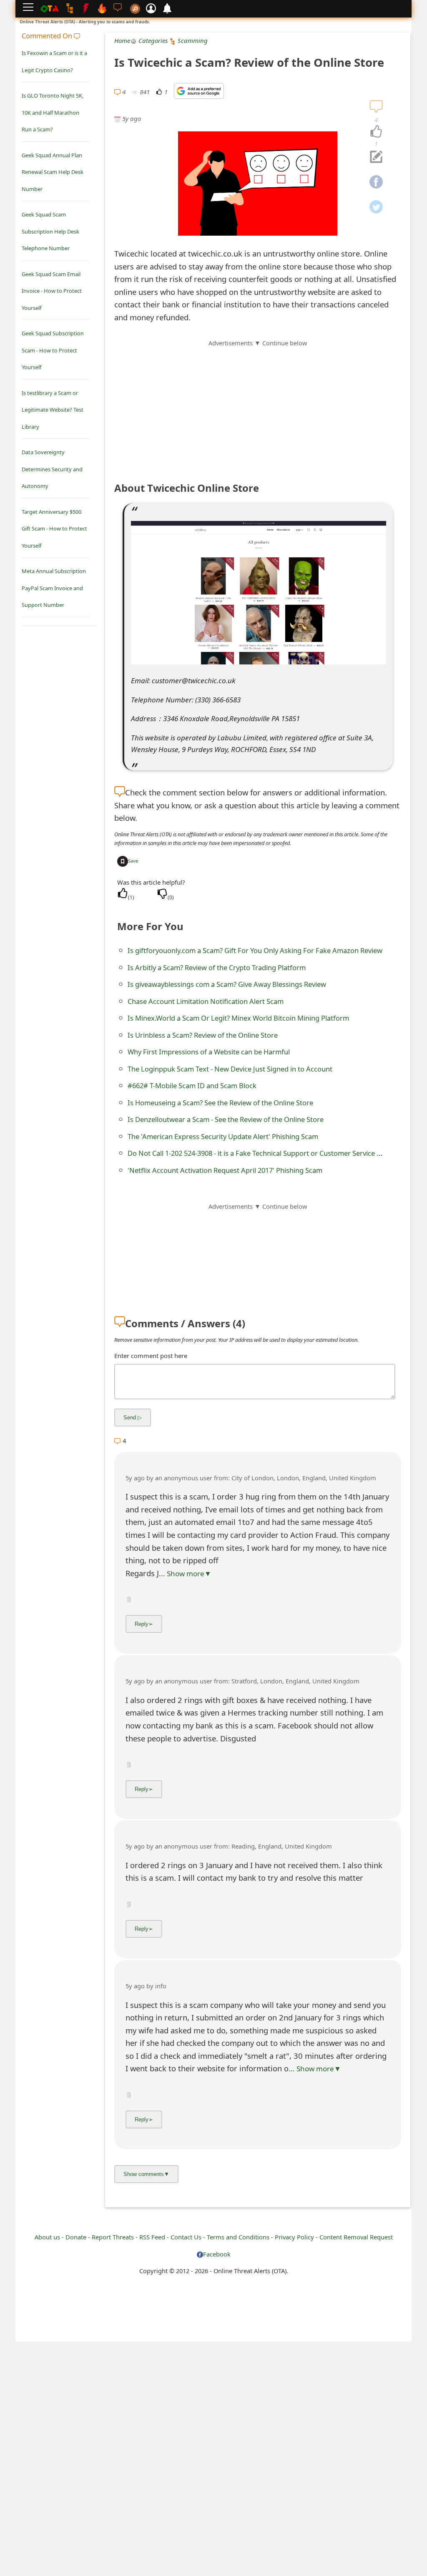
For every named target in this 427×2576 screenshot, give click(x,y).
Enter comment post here (151, 1356)
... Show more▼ (185, 1574)
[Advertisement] (258, 406)
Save (133, 861)
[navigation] (376, 132)
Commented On (48, 36)
